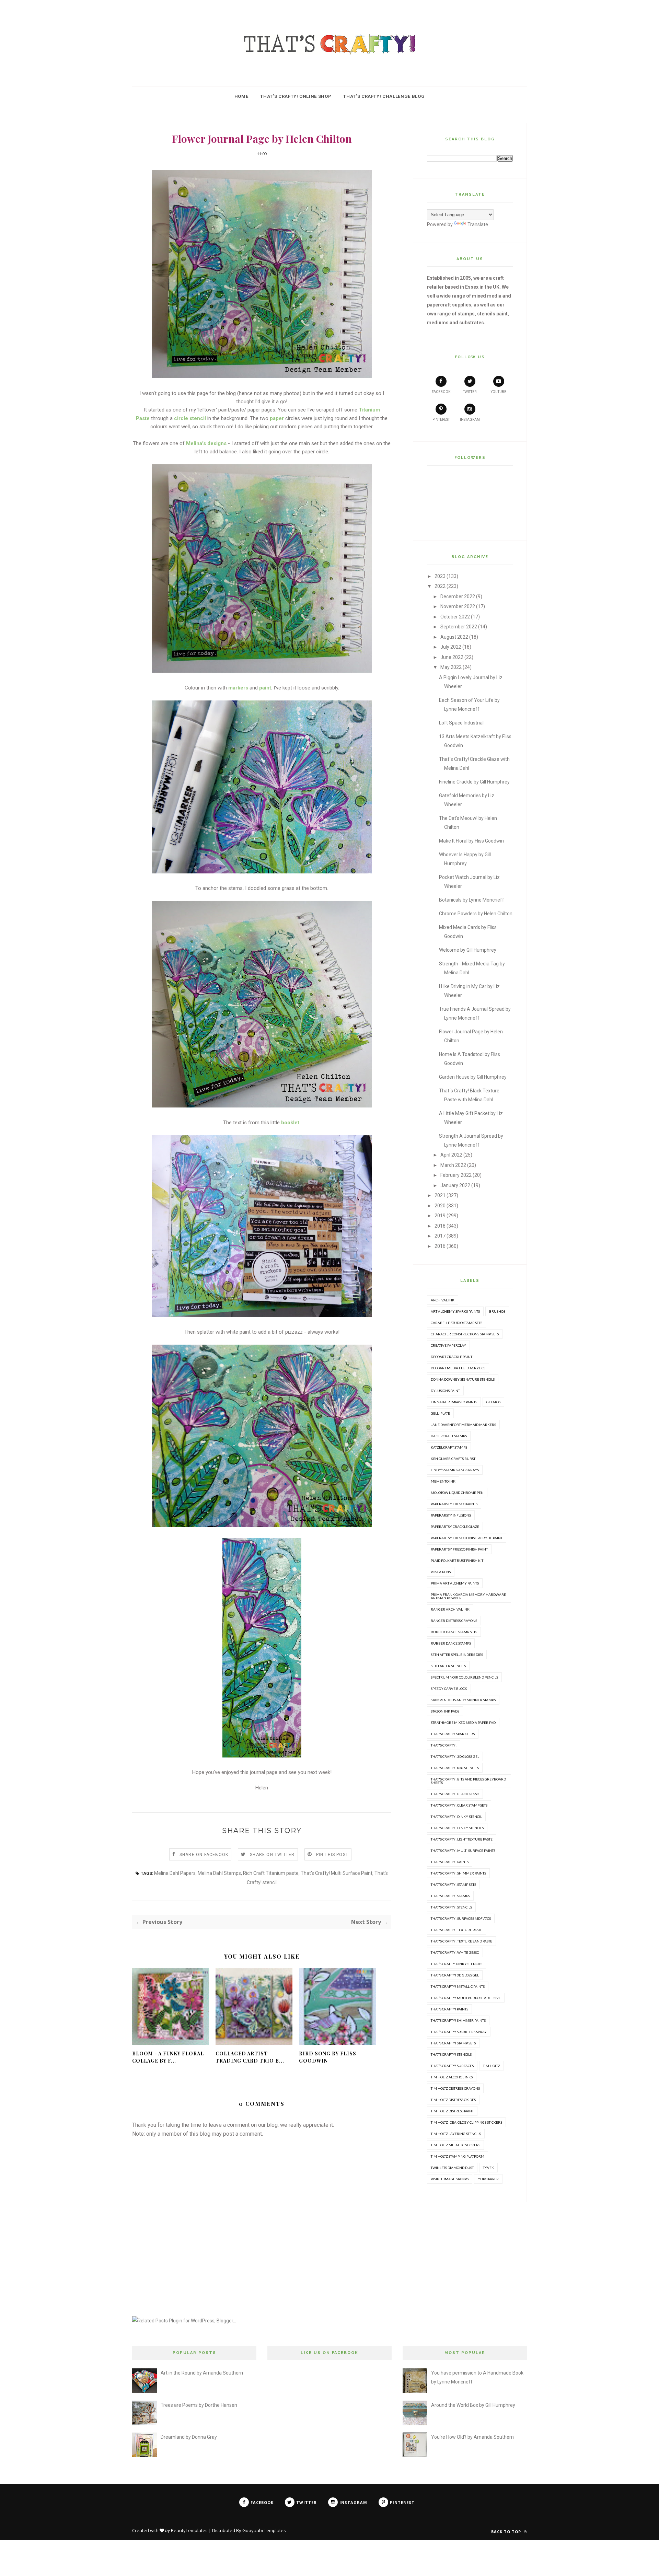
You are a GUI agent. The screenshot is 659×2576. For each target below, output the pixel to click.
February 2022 (456, 1175)
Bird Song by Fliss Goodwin (328, 2057)
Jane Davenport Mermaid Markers (463, 1425)
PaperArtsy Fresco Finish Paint (459, 1549)
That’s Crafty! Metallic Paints (458, 1986)
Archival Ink (443, 1300)
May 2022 (451, 667)
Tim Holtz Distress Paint (452, 2111)
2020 (440, 1206)
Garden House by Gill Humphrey (473, 1077)
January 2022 (455, 1185)
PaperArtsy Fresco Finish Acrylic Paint (467, 1538)
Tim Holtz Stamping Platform (458, 2156)
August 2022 (454, 637)
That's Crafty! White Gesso (455, 1952)
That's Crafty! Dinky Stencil (456, 1817)
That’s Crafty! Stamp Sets (453, 2043)
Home (241, 96)
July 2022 (451, 647)
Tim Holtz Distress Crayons (455, 2088)
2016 (440, 1246)
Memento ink (443, 1481)
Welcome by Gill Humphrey (468, 950)
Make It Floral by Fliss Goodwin (471, 841)
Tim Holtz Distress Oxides (453, 2100)
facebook (441, 392)
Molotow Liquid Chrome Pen (457, 1493)
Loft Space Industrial (461, 723)
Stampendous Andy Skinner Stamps (463, 1700)
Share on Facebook (204, 1855)
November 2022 (458, 606)
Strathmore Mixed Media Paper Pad (463, 1722)
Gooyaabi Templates (264, 2530)
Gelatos (493, 1402)
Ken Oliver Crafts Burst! (454, 1459)
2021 (440, 1195)
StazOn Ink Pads (445, 1711)
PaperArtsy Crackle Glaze (455, 1527)
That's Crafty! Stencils (451, 1907)
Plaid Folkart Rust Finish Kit (457, 1560)
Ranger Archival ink (450, 1609)
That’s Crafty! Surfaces (452, 2066)
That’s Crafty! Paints (449, 2009)
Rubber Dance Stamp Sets (454, 1632)
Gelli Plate (440, 1413)
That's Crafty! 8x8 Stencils (455, 1768)
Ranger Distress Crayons (454, 1621)
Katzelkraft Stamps (449, 1447)
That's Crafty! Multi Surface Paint (337, 1873)
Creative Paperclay (448, 1345)
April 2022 (451, 1155)
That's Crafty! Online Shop (296, 96)
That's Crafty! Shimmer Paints (458, 1873)
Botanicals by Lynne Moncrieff (472, 900)
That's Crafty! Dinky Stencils (457, 1828)
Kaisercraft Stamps (449, 1436)
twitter (470, 392)
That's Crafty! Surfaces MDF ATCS (461, 1918)
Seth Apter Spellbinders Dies (457, 1655)
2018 (440, 1226)
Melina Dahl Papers (175, 1873)
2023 (440, 576)
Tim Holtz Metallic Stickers (455, 2145)
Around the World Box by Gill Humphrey (473, 2405)
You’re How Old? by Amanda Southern (472, 2437)
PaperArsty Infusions (451, 1515)
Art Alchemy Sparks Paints (455, 1311)
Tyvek (488, 2168)
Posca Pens (441, 1572)
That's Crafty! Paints (450, 1862)
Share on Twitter (272, 1855)
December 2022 (458, 596)
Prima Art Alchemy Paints (455, 1583)
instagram (470, 420)
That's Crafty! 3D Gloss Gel (455, 1756)
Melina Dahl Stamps (219, 1873)
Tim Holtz (492, 2066)
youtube (499, 392)
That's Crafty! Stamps (450, 1896)
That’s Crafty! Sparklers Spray (459, 2032)
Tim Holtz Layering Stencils (456, 2134)
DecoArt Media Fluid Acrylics (458, 1368)
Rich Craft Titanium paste (271, 1873)
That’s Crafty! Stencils (451, 2054)
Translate (478, 224)
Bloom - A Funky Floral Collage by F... (168, 2057)
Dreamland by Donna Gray (189, 2437)
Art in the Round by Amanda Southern (202, 2373)
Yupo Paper (488, 2179)
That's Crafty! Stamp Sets (453, 1884)
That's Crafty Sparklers (453, 1734)
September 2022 (459, 627)
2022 (440, 586)
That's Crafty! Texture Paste (456, 1930)
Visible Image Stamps (450, 2179)
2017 (440, 1236)
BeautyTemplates (189, 2530)
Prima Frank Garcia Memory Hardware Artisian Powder (468, 1596)
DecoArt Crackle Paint (452, 1357)
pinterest (441, 420)
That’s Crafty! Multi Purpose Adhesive (466, 1998)
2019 (440, 1216)
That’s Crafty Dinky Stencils (456, 1964)
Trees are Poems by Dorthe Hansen (199, 2405)
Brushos (497, 1311)
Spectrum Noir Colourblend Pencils (464, 1677)
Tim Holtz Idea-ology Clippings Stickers (466, 2122)
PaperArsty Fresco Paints (454, 1504)
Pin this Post (332, 1855)
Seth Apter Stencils (448, 1666)
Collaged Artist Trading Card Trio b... (250, 2057)
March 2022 (453, 1165)
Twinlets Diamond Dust (452, 2168)
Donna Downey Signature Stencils (463, 1379)
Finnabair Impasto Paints (454, 1402)
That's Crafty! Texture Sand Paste (461, 1941)
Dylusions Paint (445, 1391)
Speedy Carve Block (449, 1689)
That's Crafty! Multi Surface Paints (463, 1850)
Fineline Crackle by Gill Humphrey (474, 782)
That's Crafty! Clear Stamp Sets (459, 1805)
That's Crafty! (444, 1745)
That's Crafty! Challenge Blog (384, 96)
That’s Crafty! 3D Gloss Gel (455, 1975)
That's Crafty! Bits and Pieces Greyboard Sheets (468, 1781)
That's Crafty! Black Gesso (455, 1794)
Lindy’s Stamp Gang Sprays (455, 1470)
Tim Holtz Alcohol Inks (452, 2077)
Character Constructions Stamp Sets (465, 1334)
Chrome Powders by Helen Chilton (476, 914)
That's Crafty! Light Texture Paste (462, 1839)
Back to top (507, 2532)
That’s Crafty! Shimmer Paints (458, 2020)
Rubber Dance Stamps (451, 1643)
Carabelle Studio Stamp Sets (456, 1323)
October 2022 (455, 617)
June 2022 (452, 657)
